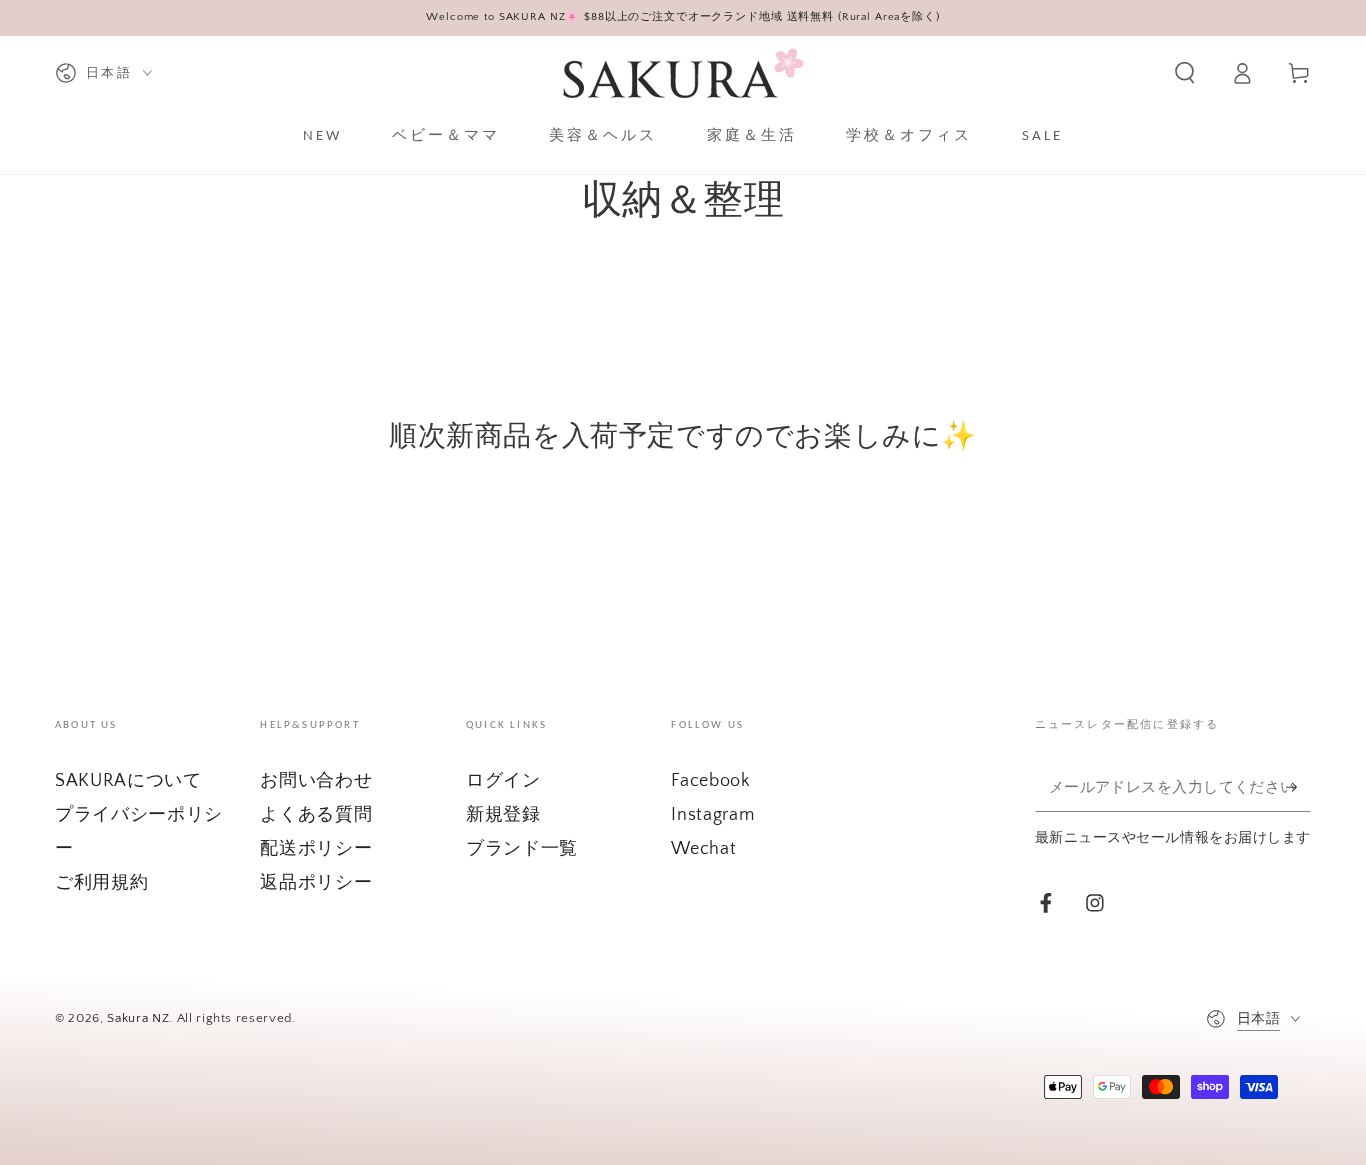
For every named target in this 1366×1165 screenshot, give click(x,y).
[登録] (1298, 787)
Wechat (703, 849)
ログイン (503, 781)
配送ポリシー (316, 849)
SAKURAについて (128, 781)
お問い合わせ (316, 781)
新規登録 (503, 815)
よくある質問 (316, 815)
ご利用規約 (101, 883)
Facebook (710, 781)
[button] (1184, 73)
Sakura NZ (138, 1018)
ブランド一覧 (522, 849)
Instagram (712, 815)
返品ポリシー (316, 883)
